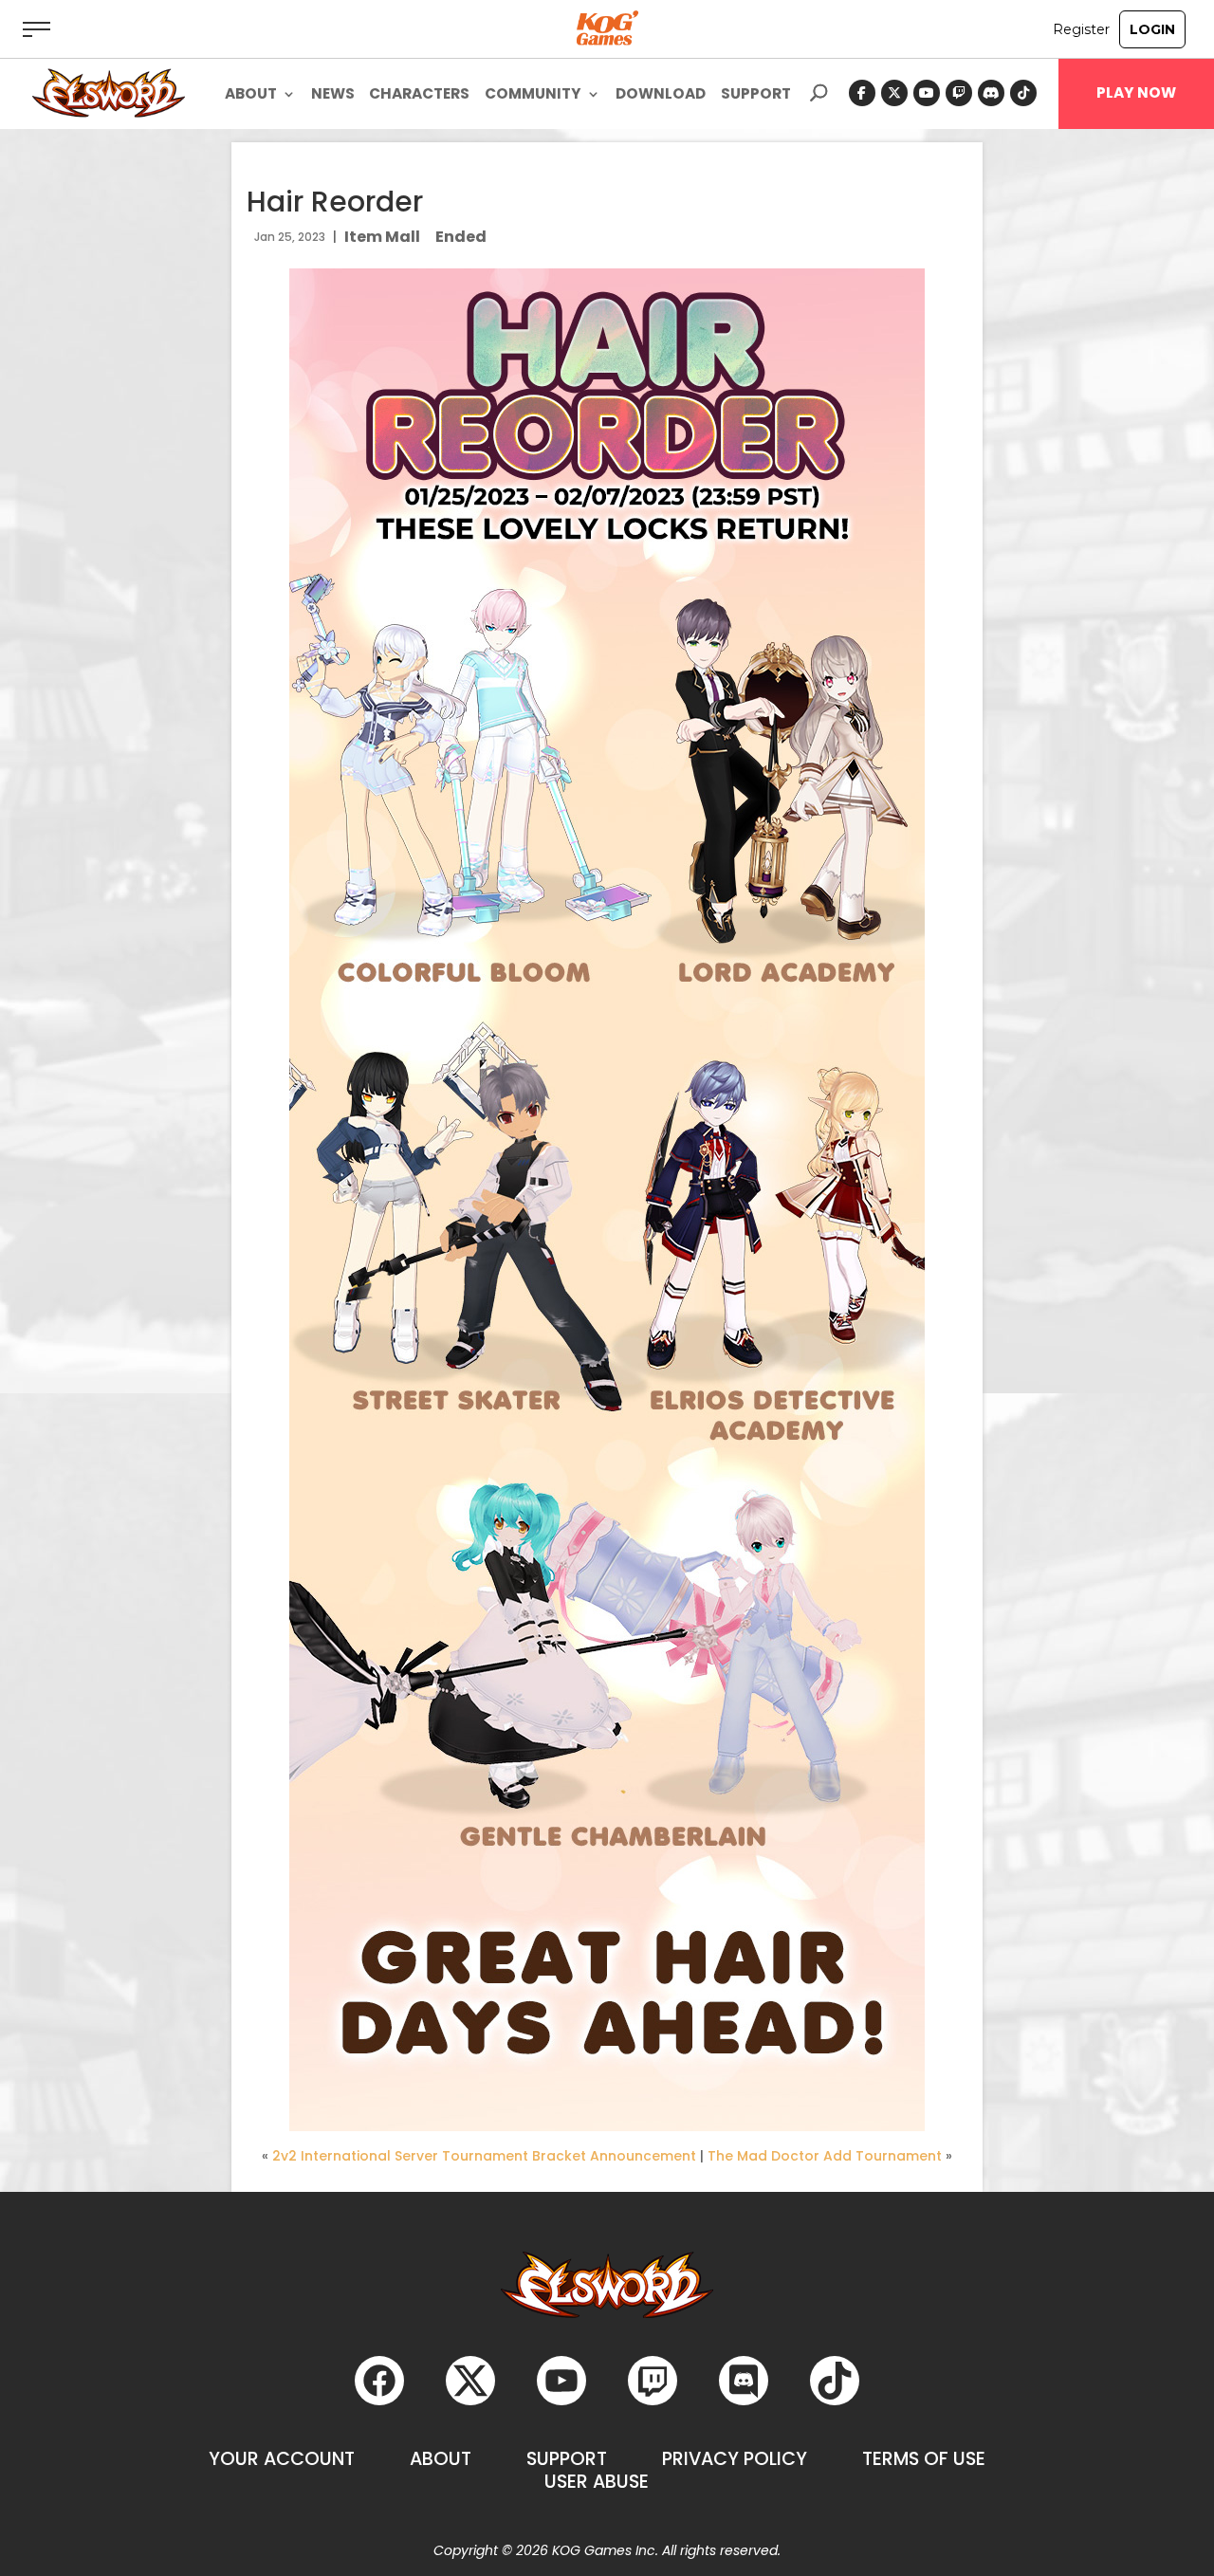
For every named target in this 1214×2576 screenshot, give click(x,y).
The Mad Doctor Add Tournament (825, 2156)
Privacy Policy (735, 2459)
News (333, 95)
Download (661, 95)
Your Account (282, 2459)
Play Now (1136, 93)
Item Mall (382, 237)
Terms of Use (924, 2459)
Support (756, 95)
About (441, 2459)
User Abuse (597, 2482)
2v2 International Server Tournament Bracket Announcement (484, 2156)
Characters (419, 95)
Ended (461, 237)
